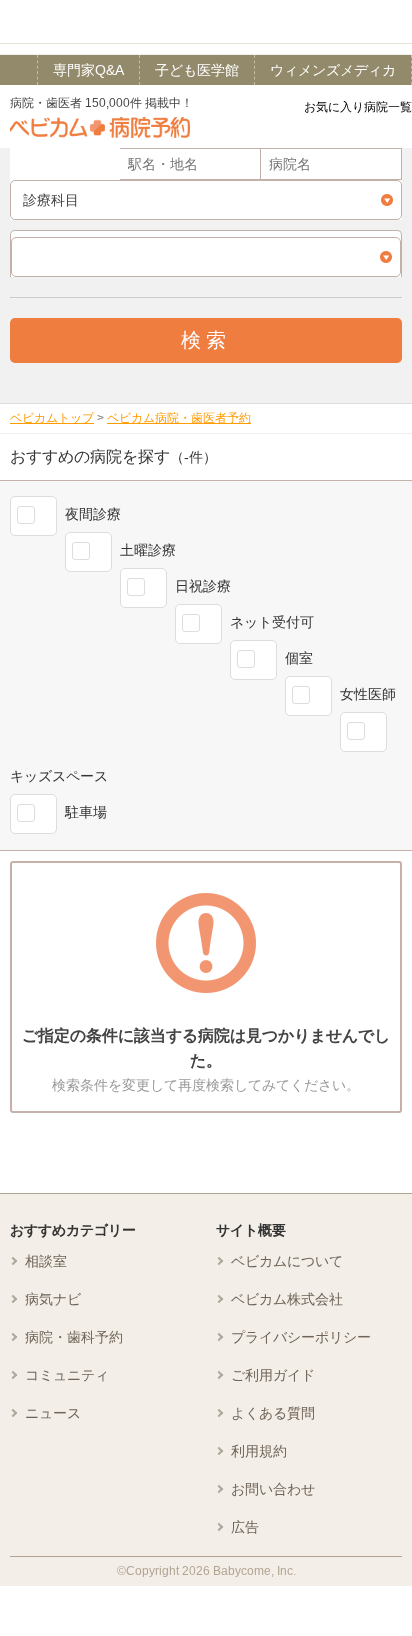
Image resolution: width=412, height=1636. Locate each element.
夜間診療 (93, 514)
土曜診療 (148, 550)
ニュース (53, 1413)
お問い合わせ (273, 1489)
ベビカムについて (287, 1261)
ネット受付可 (272, 622)
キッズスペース (59, 776)
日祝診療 (203, 586)
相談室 (46, 1261)
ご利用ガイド (273, 1375)
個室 (299, 658)
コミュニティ (67, 1375)
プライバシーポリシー (301, 1337)
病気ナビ (53, 1299)
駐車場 (86, 812)
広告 (245, 1527)
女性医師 (368, 694)
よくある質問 (273, 1413)
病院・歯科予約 (74, 1337)
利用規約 (259, 1451)
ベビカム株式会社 (287, 1299)
